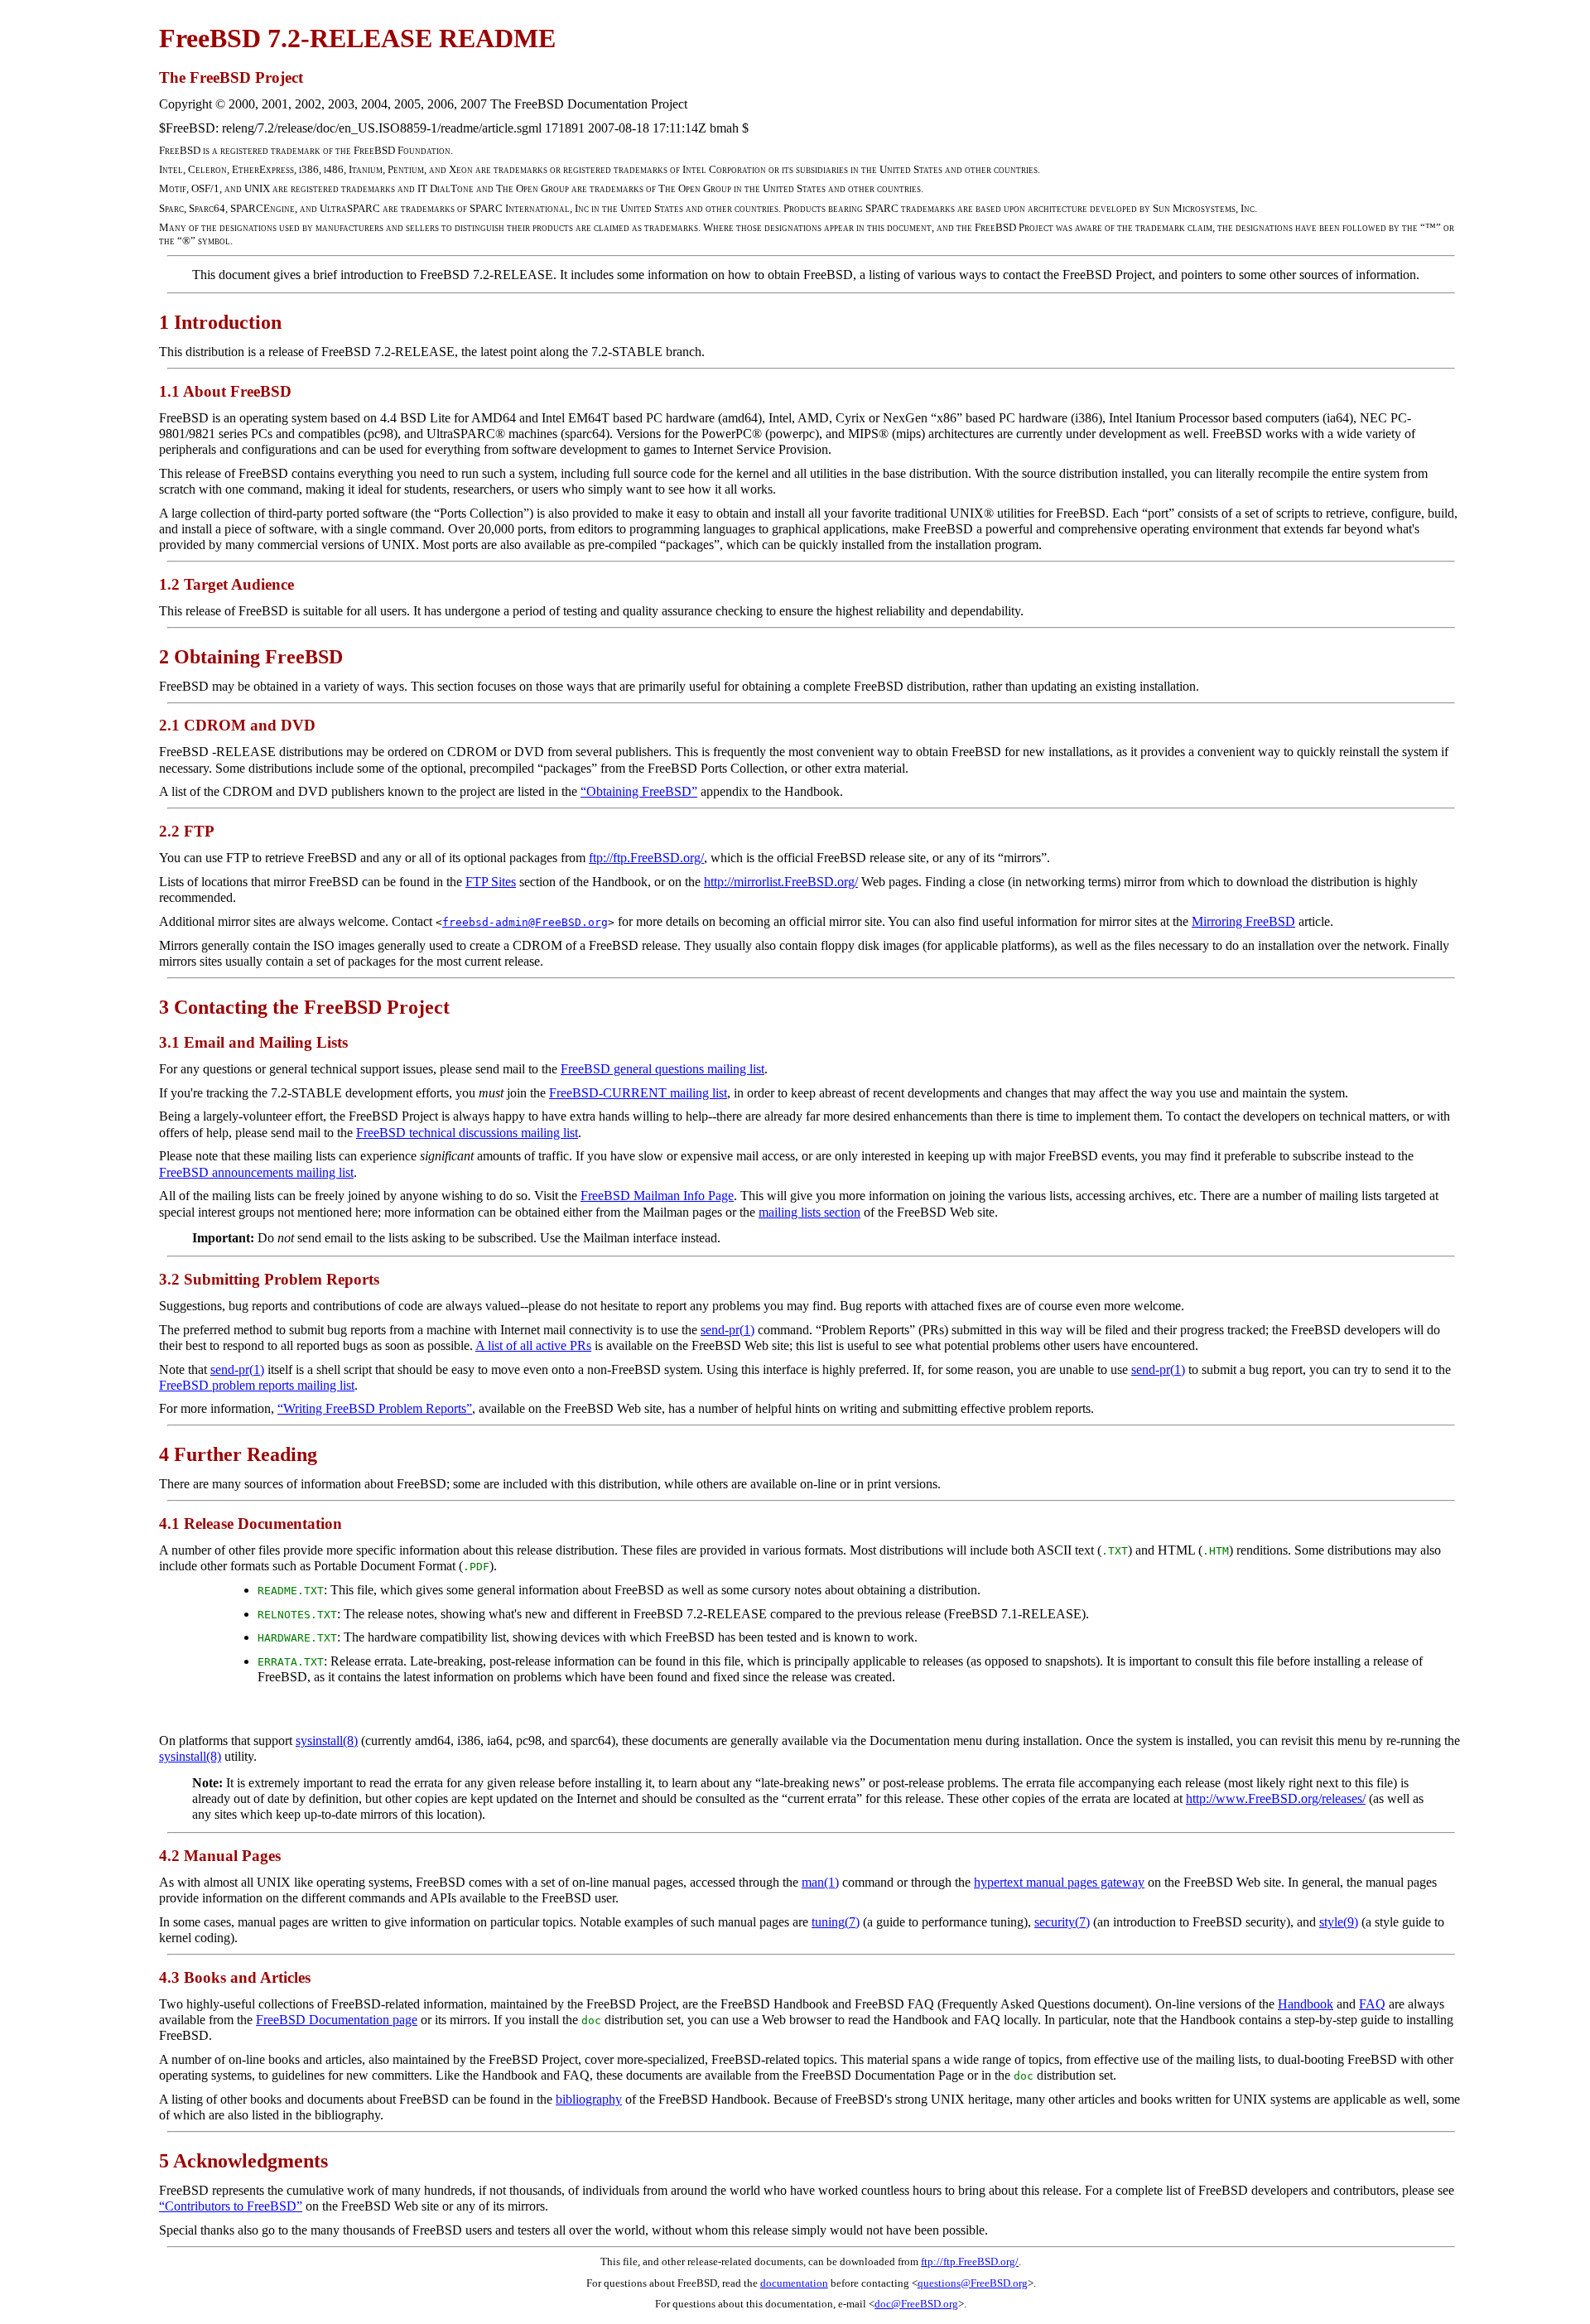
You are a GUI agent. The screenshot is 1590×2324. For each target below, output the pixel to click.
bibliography (589, 2099)
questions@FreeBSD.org (973, 2283)
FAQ (1372, 2004)
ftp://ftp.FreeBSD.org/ (646, 858)
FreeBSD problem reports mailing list (257, 1385)
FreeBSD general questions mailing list (662, 1069)
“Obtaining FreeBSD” (639, 791)
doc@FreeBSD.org (916, 2304)
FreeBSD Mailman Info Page (657, 1196)
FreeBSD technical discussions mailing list (467, 1133)
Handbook (1306, 2004)
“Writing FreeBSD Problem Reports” (375, 1408)
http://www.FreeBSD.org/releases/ (1276, 1798)
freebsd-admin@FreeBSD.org (525, 922)
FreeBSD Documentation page (337, 2020)
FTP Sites (491, 882)
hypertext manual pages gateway (1059, 1882)
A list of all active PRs (533, 1345)
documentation (794, 2283)
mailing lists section (809, 1212)
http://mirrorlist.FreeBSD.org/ (781, 882)
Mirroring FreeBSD (1243, 921)
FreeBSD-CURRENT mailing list (638, 1093)
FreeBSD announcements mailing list (256, 1172)
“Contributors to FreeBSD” (231, 2206)
